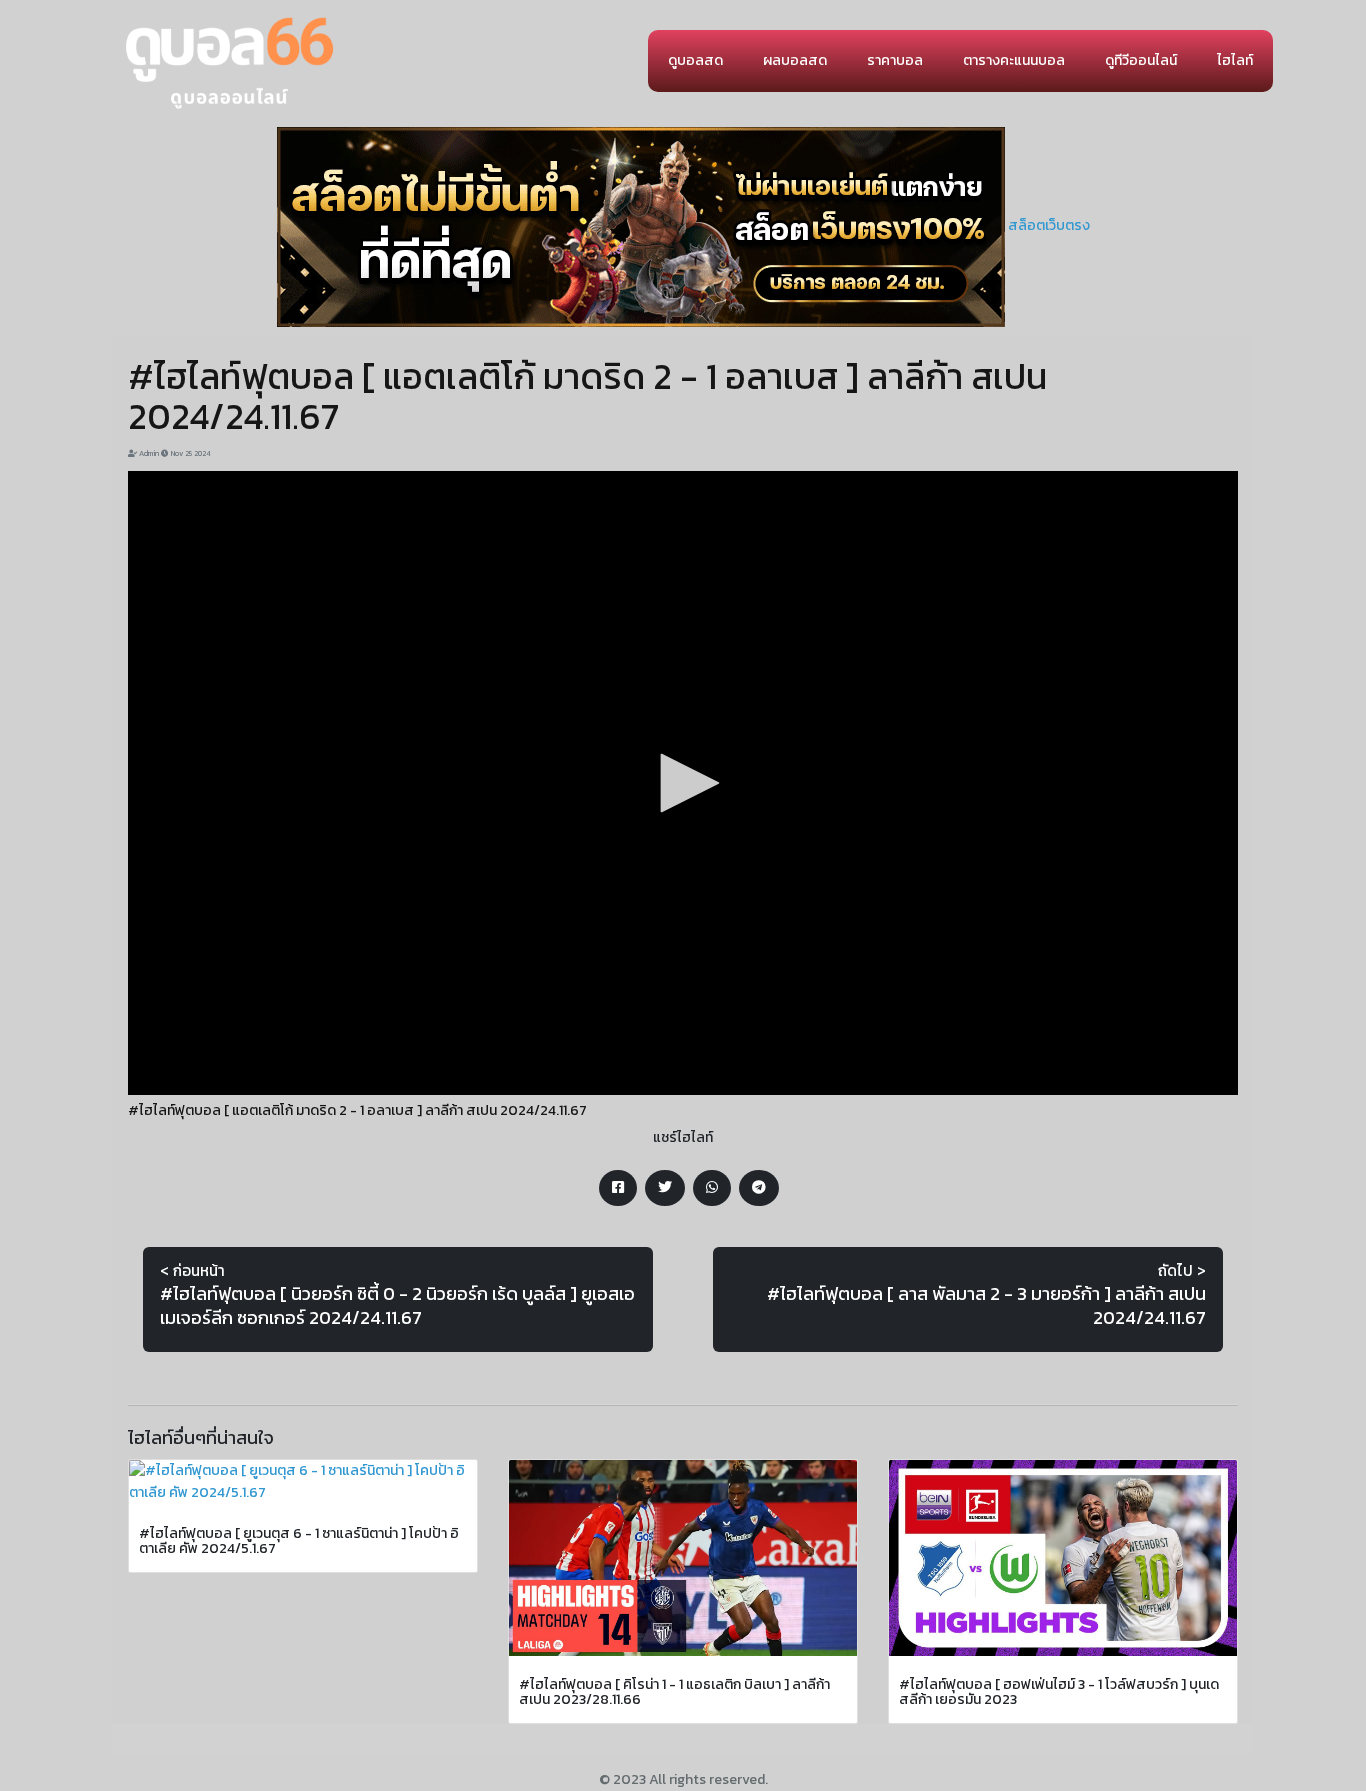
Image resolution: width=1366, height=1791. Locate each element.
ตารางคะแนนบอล (1014, 60)
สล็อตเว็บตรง (1049, 225)
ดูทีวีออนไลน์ (1141, 60)
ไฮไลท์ (1235, 60)
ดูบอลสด (695, 60)
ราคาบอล (895, 60)
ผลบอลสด (795, 60)
